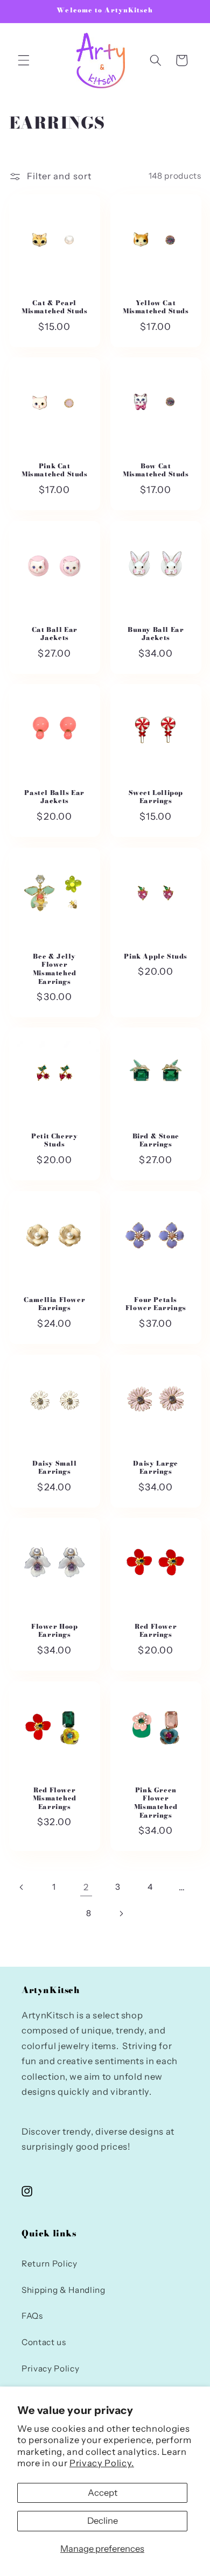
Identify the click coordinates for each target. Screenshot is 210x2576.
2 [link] (86, 1887)
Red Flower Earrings (156, 1631)
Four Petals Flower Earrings (156, 1304)
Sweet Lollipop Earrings (156, 797)
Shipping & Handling (64, 2290)
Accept (103, 2493)
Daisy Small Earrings (54, 1467)
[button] (24, 60)
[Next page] (121, 1913)
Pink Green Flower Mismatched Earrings (156, 1802)
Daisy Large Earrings (156, 1467)
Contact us (44, 2342)
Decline (103, 2521)
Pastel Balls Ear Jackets (54, 797)
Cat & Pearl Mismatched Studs (54, 307)
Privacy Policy (50, 2369)
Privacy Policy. (102, 2463)
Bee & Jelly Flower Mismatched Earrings (54, 969)
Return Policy (50, 2264)
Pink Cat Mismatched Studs (54, 470)
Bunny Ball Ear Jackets (156, 633)
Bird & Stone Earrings (156, 1140)
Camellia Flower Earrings (54, 1304)
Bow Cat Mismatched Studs (156, 470)
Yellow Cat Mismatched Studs (156, 307)
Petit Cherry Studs (54, 1140)
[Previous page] (22, 1887)
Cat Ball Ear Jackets (54, 633)
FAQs (32, 2316)
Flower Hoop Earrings (54, 1631)
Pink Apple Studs (156, 956)
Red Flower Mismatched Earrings (54, 1798)
